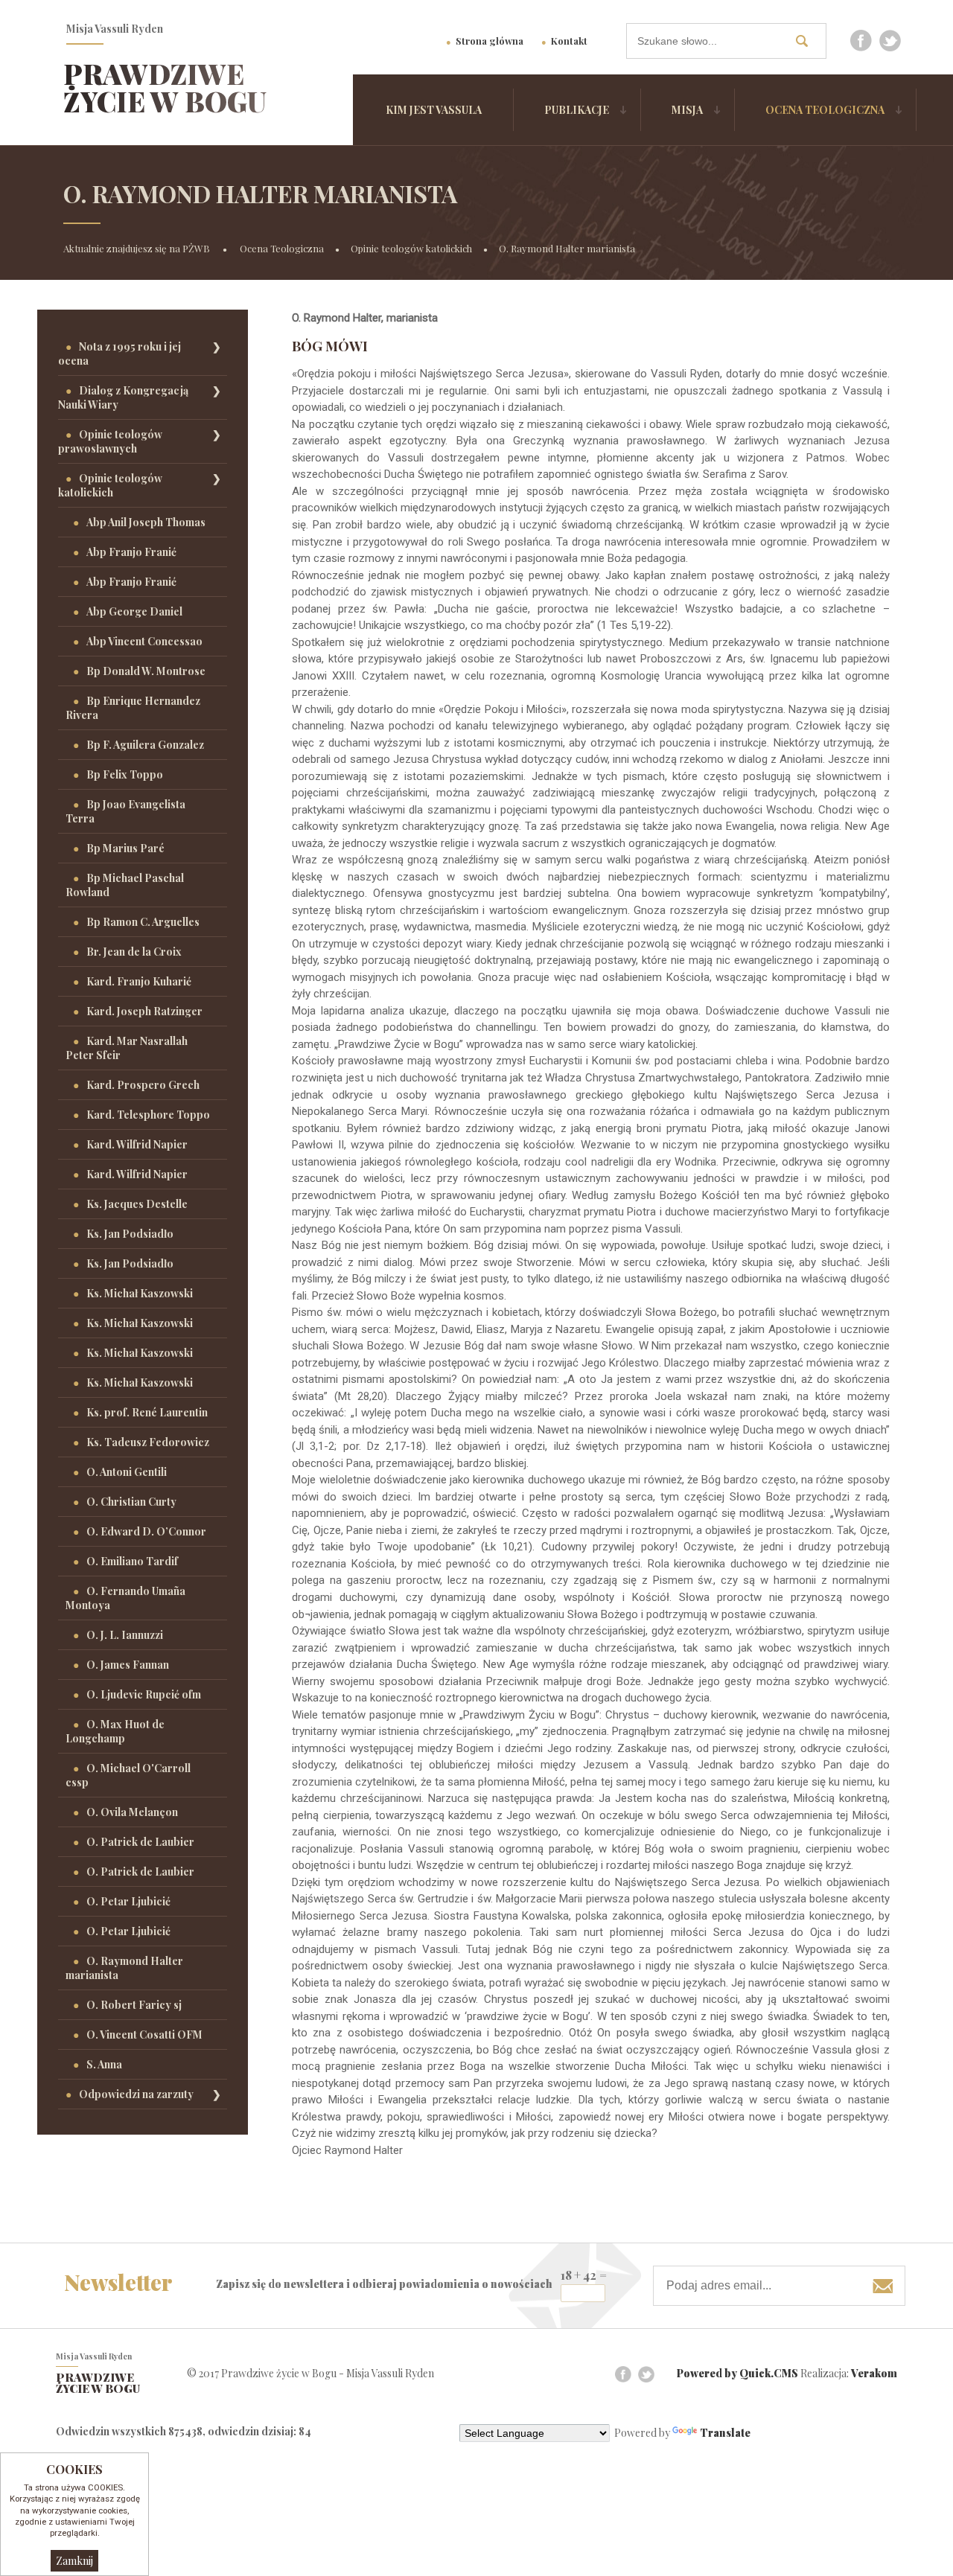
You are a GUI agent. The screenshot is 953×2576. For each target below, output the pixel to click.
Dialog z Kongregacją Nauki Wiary (123, 397)
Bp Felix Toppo (125, 774)
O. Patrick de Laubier (140, 1842)
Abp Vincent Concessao (144, 641)
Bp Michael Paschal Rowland (125, 885)
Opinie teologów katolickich (411, 248)
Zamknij (74, 2561)
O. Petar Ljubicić (128, 1901)
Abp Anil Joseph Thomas (146, 522)
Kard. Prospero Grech (143, 1085)
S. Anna (104, 2064)
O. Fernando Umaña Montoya (125, 1598)
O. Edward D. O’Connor (146, 1531)
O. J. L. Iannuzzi (125, 1635)
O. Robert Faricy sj (134, 2005)
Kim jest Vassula (434, 110)
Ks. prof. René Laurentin (147, 1412)
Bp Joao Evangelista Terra (125, 811)
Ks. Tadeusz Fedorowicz (148, 1442)
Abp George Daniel (134, 611)
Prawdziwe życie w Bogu (165, 87)
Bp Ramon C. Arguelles (143, 922)
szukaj (807, 41)
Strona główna (490, 41)
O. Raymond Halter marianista (567, 248)
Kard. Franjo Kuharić (139, 981)
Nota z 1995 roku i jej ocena (119, 354)
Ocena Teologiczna (825, 110)
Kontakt (569, 41)
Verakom (874, 2373)
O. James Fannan (128, 1665)
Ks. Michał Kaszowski (140, 1293)
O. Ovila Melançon (132, 1812)
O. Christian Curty (131, 1502)
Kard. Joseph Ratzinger (144, 1011)
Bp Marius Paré (125, 848)
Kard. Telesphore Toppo (148, 1115)
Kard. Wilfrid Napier (137, 1144)
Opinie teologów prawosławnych (110, 441)
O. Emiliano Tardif (132, 1561)
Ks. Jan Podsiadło (130, 1234)
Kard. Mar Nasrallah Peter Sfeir (127, 1048)
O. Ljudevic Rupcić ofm (144, 1694)
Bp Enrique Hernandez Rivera (133, 708)
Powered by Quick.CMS (737, 2373)
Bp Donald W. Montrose (146, 671)
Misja (687, 110)
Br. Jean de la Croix (134, 952)
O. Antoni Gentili (127, 1472)
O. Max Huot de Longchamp (115, 1731)
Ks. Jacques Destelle (137, 1204)
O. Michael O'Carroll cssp (128, 1775)
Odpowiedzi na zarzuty (136, 2094)
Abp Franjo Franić (131, 552)
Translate (725, 2433)
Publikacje (577, 110)
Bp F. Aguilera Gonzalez (145, 745)
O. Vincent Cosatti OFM (144, 2035)
